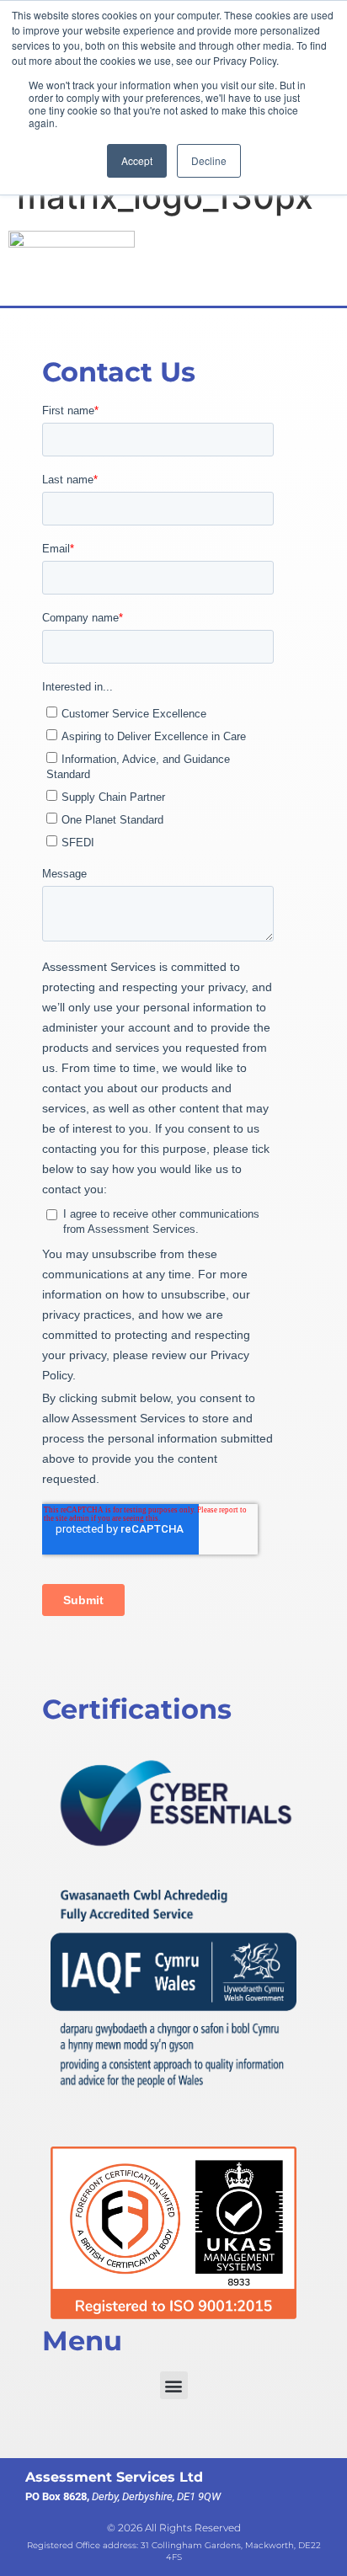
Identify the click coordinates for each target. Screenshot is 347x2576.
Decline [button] (209, 160)
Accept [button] (137, 160)
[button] (174, 2385)
